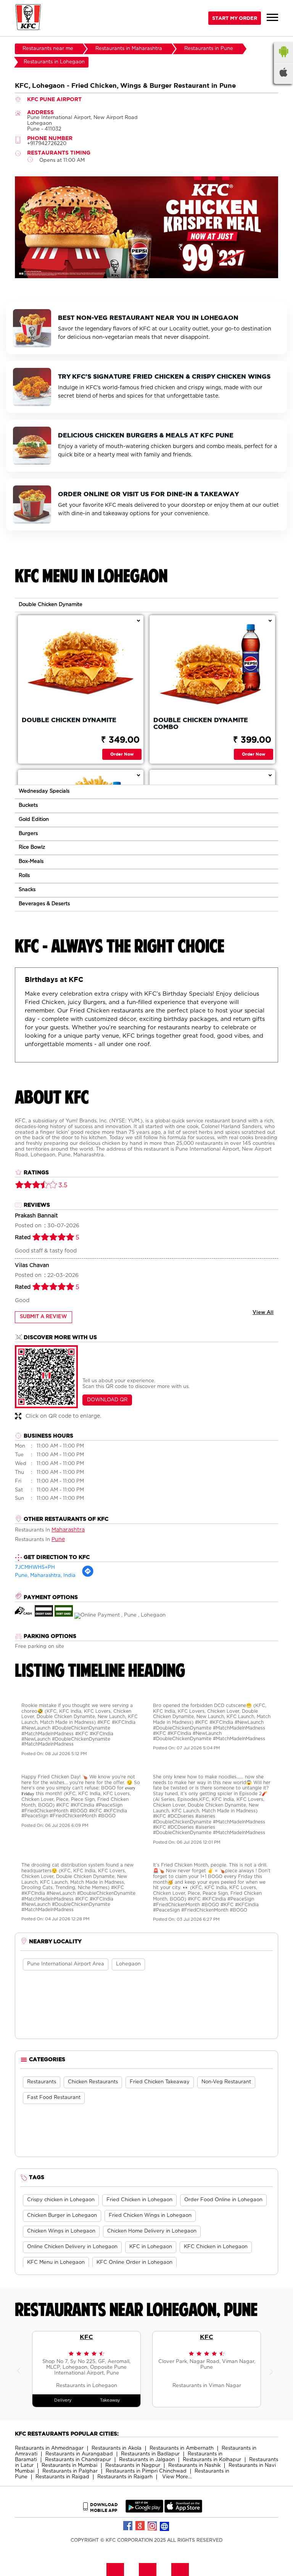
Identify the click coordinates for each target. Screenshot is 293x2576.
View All (263, 1313)
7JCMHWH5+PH (35, 1568)
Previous (21, 2369)
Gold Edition (34, 820)
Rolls (24, 876)
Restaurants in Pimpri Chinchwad (146, 2471)
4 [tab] (154, 272)
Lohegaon (128, 1964)
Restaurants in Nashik (194, 2466)
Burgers (28, 834)
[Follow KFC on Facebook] (128, 2526)
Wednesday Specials (44, 791)
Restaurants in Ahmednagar (49, 2448)
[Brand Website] (165, 2526)
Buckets (28, 805)
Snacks (27, 890)
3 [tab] (146, 272)
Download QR (107, 1400)
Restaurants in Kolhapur (212, 2460)
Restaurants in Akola (117, 2448)
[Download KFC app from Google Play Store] (144, 2511)
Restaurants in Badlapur (150, 2454)
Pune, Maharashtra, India (45, 1576)
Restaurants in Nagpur (133, 2466)
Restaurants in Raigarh (125, 2477)
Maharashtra (68, 1530)
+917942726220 (47, 144)
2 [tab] (139, 272)
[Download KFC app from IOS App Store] (183, 2511)
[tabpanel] (146, 227)
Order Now (122, 754)
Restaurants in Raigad (62, 2477)
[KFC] (28, 18)
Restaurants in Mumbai (69, 2466)
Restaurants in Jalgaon (147, 2460)
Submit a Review (43, 1317)
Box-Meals (31, 862)
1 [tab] (131, 272)
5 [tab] (162, 272)
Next (272, 2369)
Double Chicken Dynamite (51, 605)
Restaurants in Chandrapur (78, 2460)
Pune (58, 1539)
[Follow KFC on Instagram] (153, 2526)
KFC (86, 2337)
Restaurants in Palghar (70, 2471)
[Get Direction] (88, 1576)
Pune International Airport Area (66, 1964)
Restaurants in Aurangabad (79, 2454)
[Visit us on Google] (140, 2526)
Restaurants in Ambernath (182, 2448)
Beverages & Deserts (44, 904)
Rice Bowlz (32, 847)
